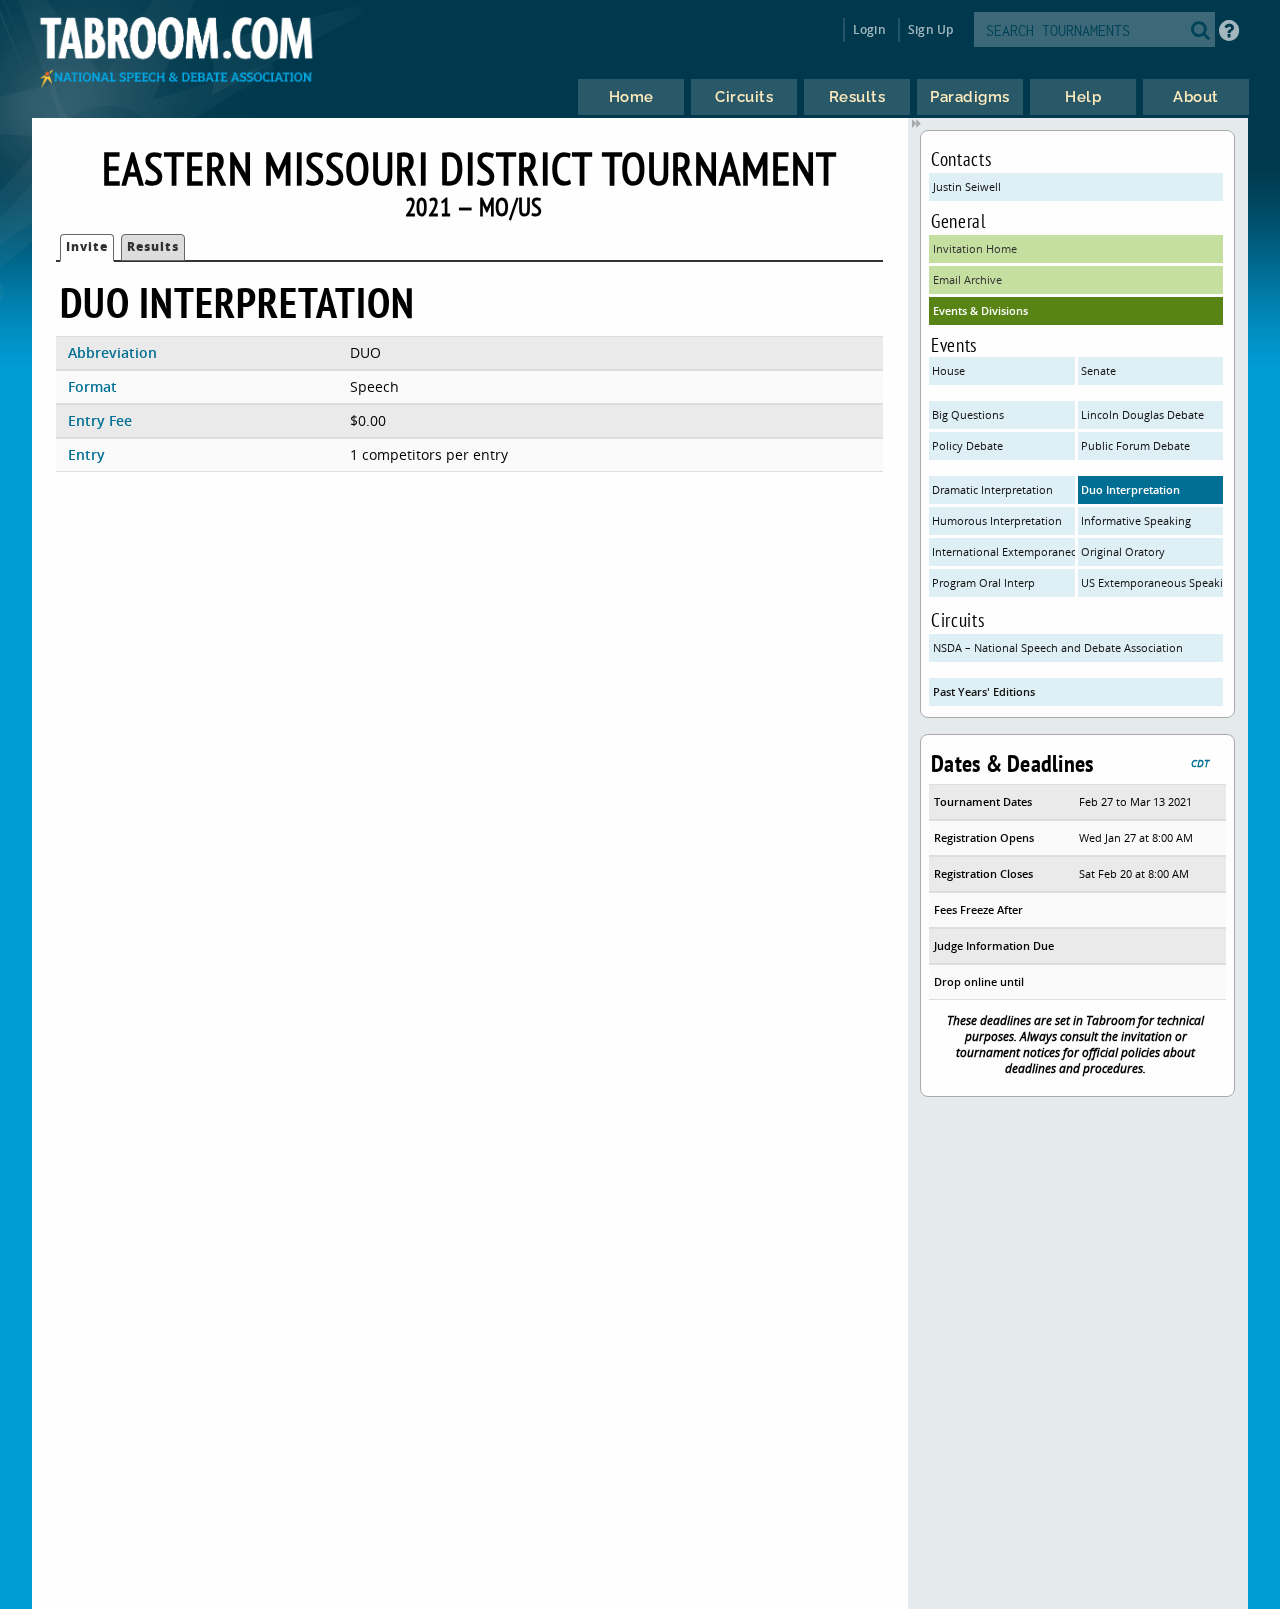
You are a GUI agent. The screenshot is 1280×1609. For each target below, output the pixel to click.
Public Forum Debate (1135, 445)
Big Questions (968, 414)
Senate (1098, 370)
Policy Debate (967, 445)
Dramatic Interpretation (992, 489)
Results (153, 246)
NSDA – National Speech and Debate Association (1058, 647)
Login (869, 29)
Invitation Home (975, 248)
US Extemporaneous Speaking (1152, 582)
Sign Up (930, 29)
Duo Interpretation (1130, 489)
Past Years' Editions (984, 691)
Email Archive (967, 279)
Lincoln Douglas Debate (1142, 414)
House (948, 370)
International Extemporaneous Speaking (1003, 551)
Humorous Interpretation (997, 520)
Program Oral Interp (983, 582)
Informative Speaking (1136, 520)
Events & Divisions (980, 310)
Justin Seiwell (967, 186)
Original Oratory (1123, 551)
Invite (87, 246)
